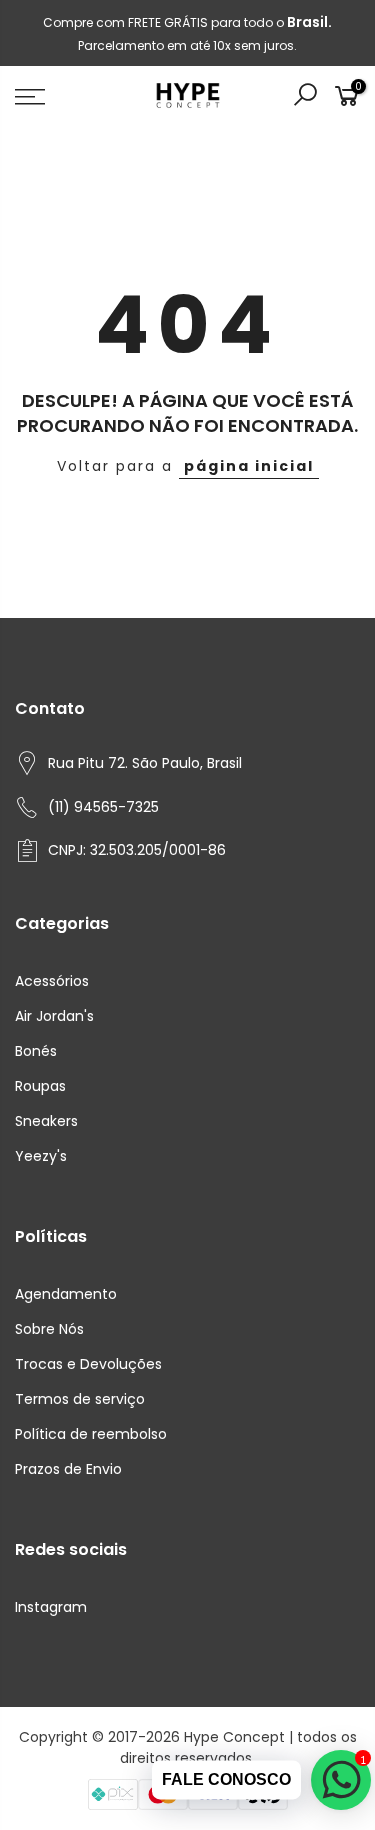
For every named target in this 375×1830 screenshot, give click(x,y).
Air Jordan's (54, 1016)
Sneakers (46, 1121)
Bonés (36, 1051)
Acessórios (52, 981)
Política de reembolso (91, 1434)
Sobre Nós (49, 1329)
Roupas (40, 1086)
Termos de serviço (80, 1399)
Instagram (51, 1607)
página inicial (249, 466)
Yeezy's (41, 1156)
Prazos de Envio (68, 1469)
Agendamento (66, 1294)
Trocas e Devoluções (88, 1364)
